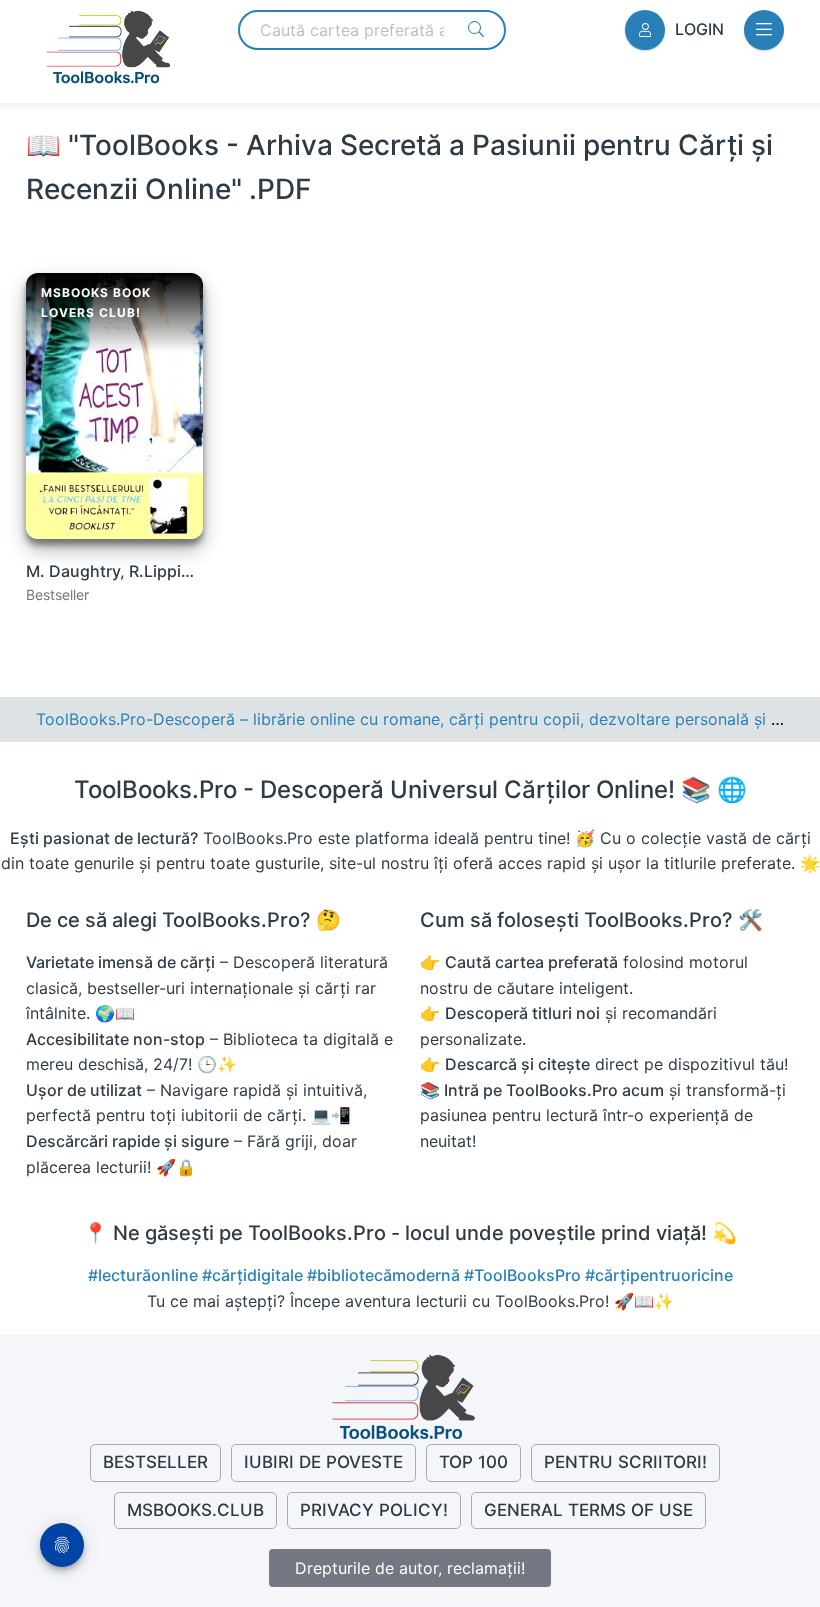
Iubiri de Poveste (323, 1462)
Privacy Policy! (374, 1510)
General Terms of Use (588, 1510)
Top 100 (473, 1462)
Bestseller (155, 1462)
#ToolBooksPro (524, 1275)
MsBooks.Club (195, 1510)
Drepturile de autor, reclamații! (410, 1568)
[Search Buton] (476, 29)
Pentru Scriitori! (625, 1462)
